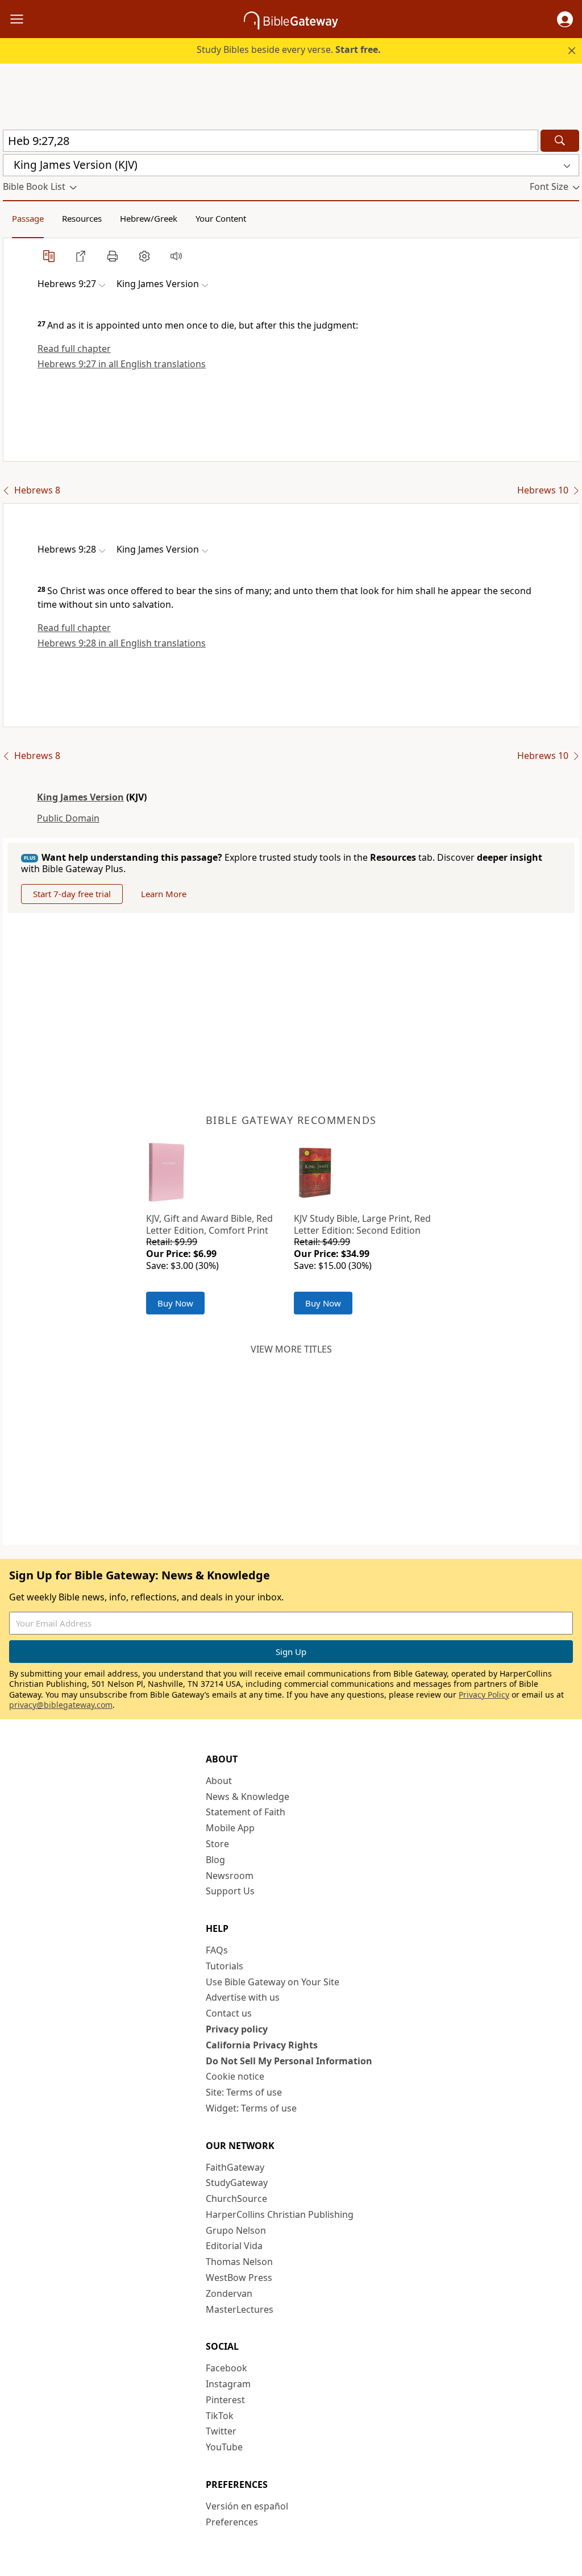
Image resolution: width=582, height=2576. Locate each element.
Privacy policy (237, 2029)
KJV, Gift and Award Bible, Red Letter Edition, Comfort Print (209, 1224)
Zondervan (229, 2293)
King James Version (80, 797)
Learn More (164, 894)
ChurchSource (236, 2198)
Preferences (232, 2522)
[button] (565, 19)
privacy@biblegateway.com (61, 1705)
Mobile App (230, 1828)
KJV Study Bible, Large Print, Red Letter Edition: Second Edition (362, 1224)
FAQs (217, 1950)
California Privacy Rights (262, 2045)
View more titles (291, 1349)
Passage (28, 218)
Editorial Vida (234, 2246)
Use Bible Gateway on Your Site (273, 1982)
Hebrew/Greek (149, 218)
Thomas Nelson (239, 2262)
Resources (82, 218)
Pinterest (225, 2400)
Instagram (228, 2384)
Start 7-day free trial (72, 894)
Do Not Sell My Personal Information (289, 2061)
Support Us (230, 1891)
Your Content (221, 218)
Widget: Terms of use (251, 2108)
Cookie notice (235, 2076)
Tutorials (225, 1966)
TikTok (220, 2416)
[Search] (560, 141)
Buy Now (175, 1303)
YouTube (224, 2447)
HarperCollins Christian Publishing (280, 2214)
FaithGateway (235, 2167)
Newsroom (230, 1876)
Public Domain (68, 818)
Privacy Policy (484, 1694)
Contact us (229, 2013)
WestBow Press (239, 2278)
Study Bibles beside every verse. (289, 49)
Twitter (221, 2431)
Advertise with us (243, 1997)
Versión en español (247, 2506)
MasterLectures (240, 2309)
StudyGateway (237, 2183)
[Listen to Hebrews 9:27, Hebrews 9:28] (176, 256)
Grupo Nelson (236, 2230)
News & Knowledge (248, 1797)
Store (217, 1844)
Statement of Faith (246, 1812)
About (219, 1781)
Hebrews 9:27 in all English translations (122, 364)
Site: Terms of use (244, 2092)
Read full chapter (74, 349)
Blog (215, 1860)
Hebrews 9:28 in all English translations (122, 643)
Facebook (226, 2368)
